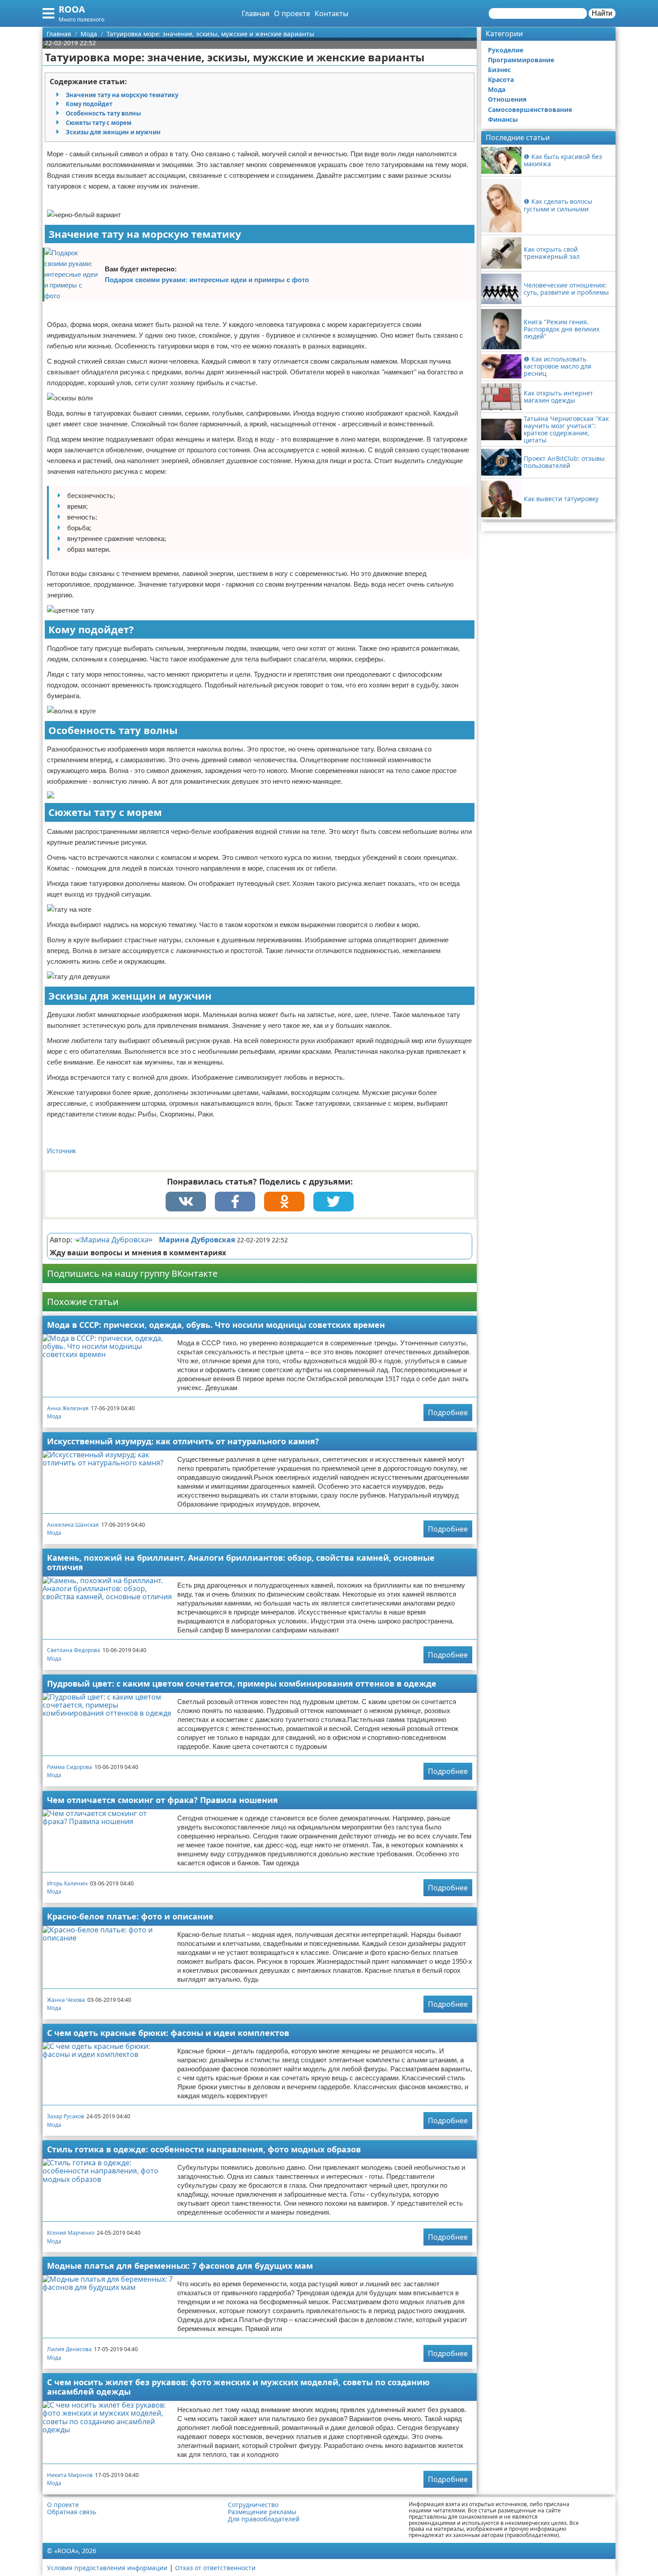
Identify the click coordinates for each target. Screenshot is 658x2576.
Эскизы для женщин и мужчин (113, 132)
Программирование (521, 60)
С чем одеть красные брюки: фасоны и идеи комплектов (168, 2033)
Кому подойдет (89, 104)
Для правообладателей (264, 2519)
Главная (256, 13)
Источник (62, 1151)
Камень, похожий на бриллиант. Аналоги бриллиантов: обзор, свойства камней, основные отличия (241, 1562)
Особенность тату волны (103, 113)
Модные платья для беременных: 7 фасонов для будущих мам (180, 2266)
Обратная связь (72, 2512)
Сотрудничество (253, 2505)
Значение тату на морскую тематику (122, 95)
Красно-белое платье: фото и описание (130, 1916)
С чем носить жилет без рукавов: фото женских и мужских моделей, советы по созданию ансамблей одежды (238, 2387)
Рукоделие (506, 50)
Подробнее (448, 1413)
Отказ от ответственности (215, 2568)
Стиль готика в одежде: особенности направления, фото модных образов (204, 2149)
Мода (54, 1416)
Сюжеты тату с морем (99, 123)
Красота (501, 79)
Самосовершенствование (530, 109)
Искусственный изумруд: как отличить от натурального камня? (183, 1441)
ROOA (72, 9)
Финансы (503, 119)
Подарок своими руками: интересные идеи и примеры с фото (207, 280)
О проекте (292, 13)
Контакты (331, 13)
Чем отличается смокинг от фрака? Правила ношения (162, 1800)
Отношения (507, 99)
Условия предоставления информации (107, 2568)
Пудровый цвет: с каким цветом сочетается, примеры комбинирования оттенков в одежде (242, 1683)
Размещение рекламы (262, 2512)
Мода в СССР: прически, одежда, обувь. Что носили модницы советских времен (216, 1325)
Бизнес (499, 70)
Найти (602, 13)
